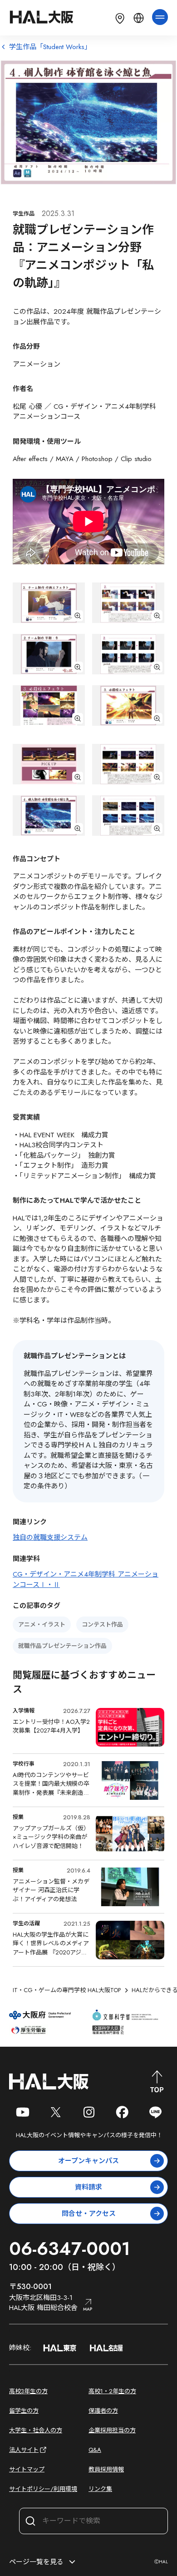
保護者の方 (103, 2411)
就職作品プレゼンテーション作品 (62, 1646)
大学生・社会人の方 (36, 2430)
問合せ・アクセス (89, 2214)
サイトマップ (27, 2469)
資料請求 (88, 2187)
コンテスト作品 (102, 1624)
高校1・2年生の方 (112, 2391)
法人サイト (24, 2450)
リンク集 (100, 2489)
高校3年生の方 (28, 2391)
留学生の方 (24, 2411)
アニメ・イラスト (42, 1624)
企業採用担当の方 (112, 2430)
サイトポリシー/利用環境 (43, 2489)
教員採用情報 (106, 2469)
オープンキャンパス (88, 2161)
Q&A (95, 2450)
